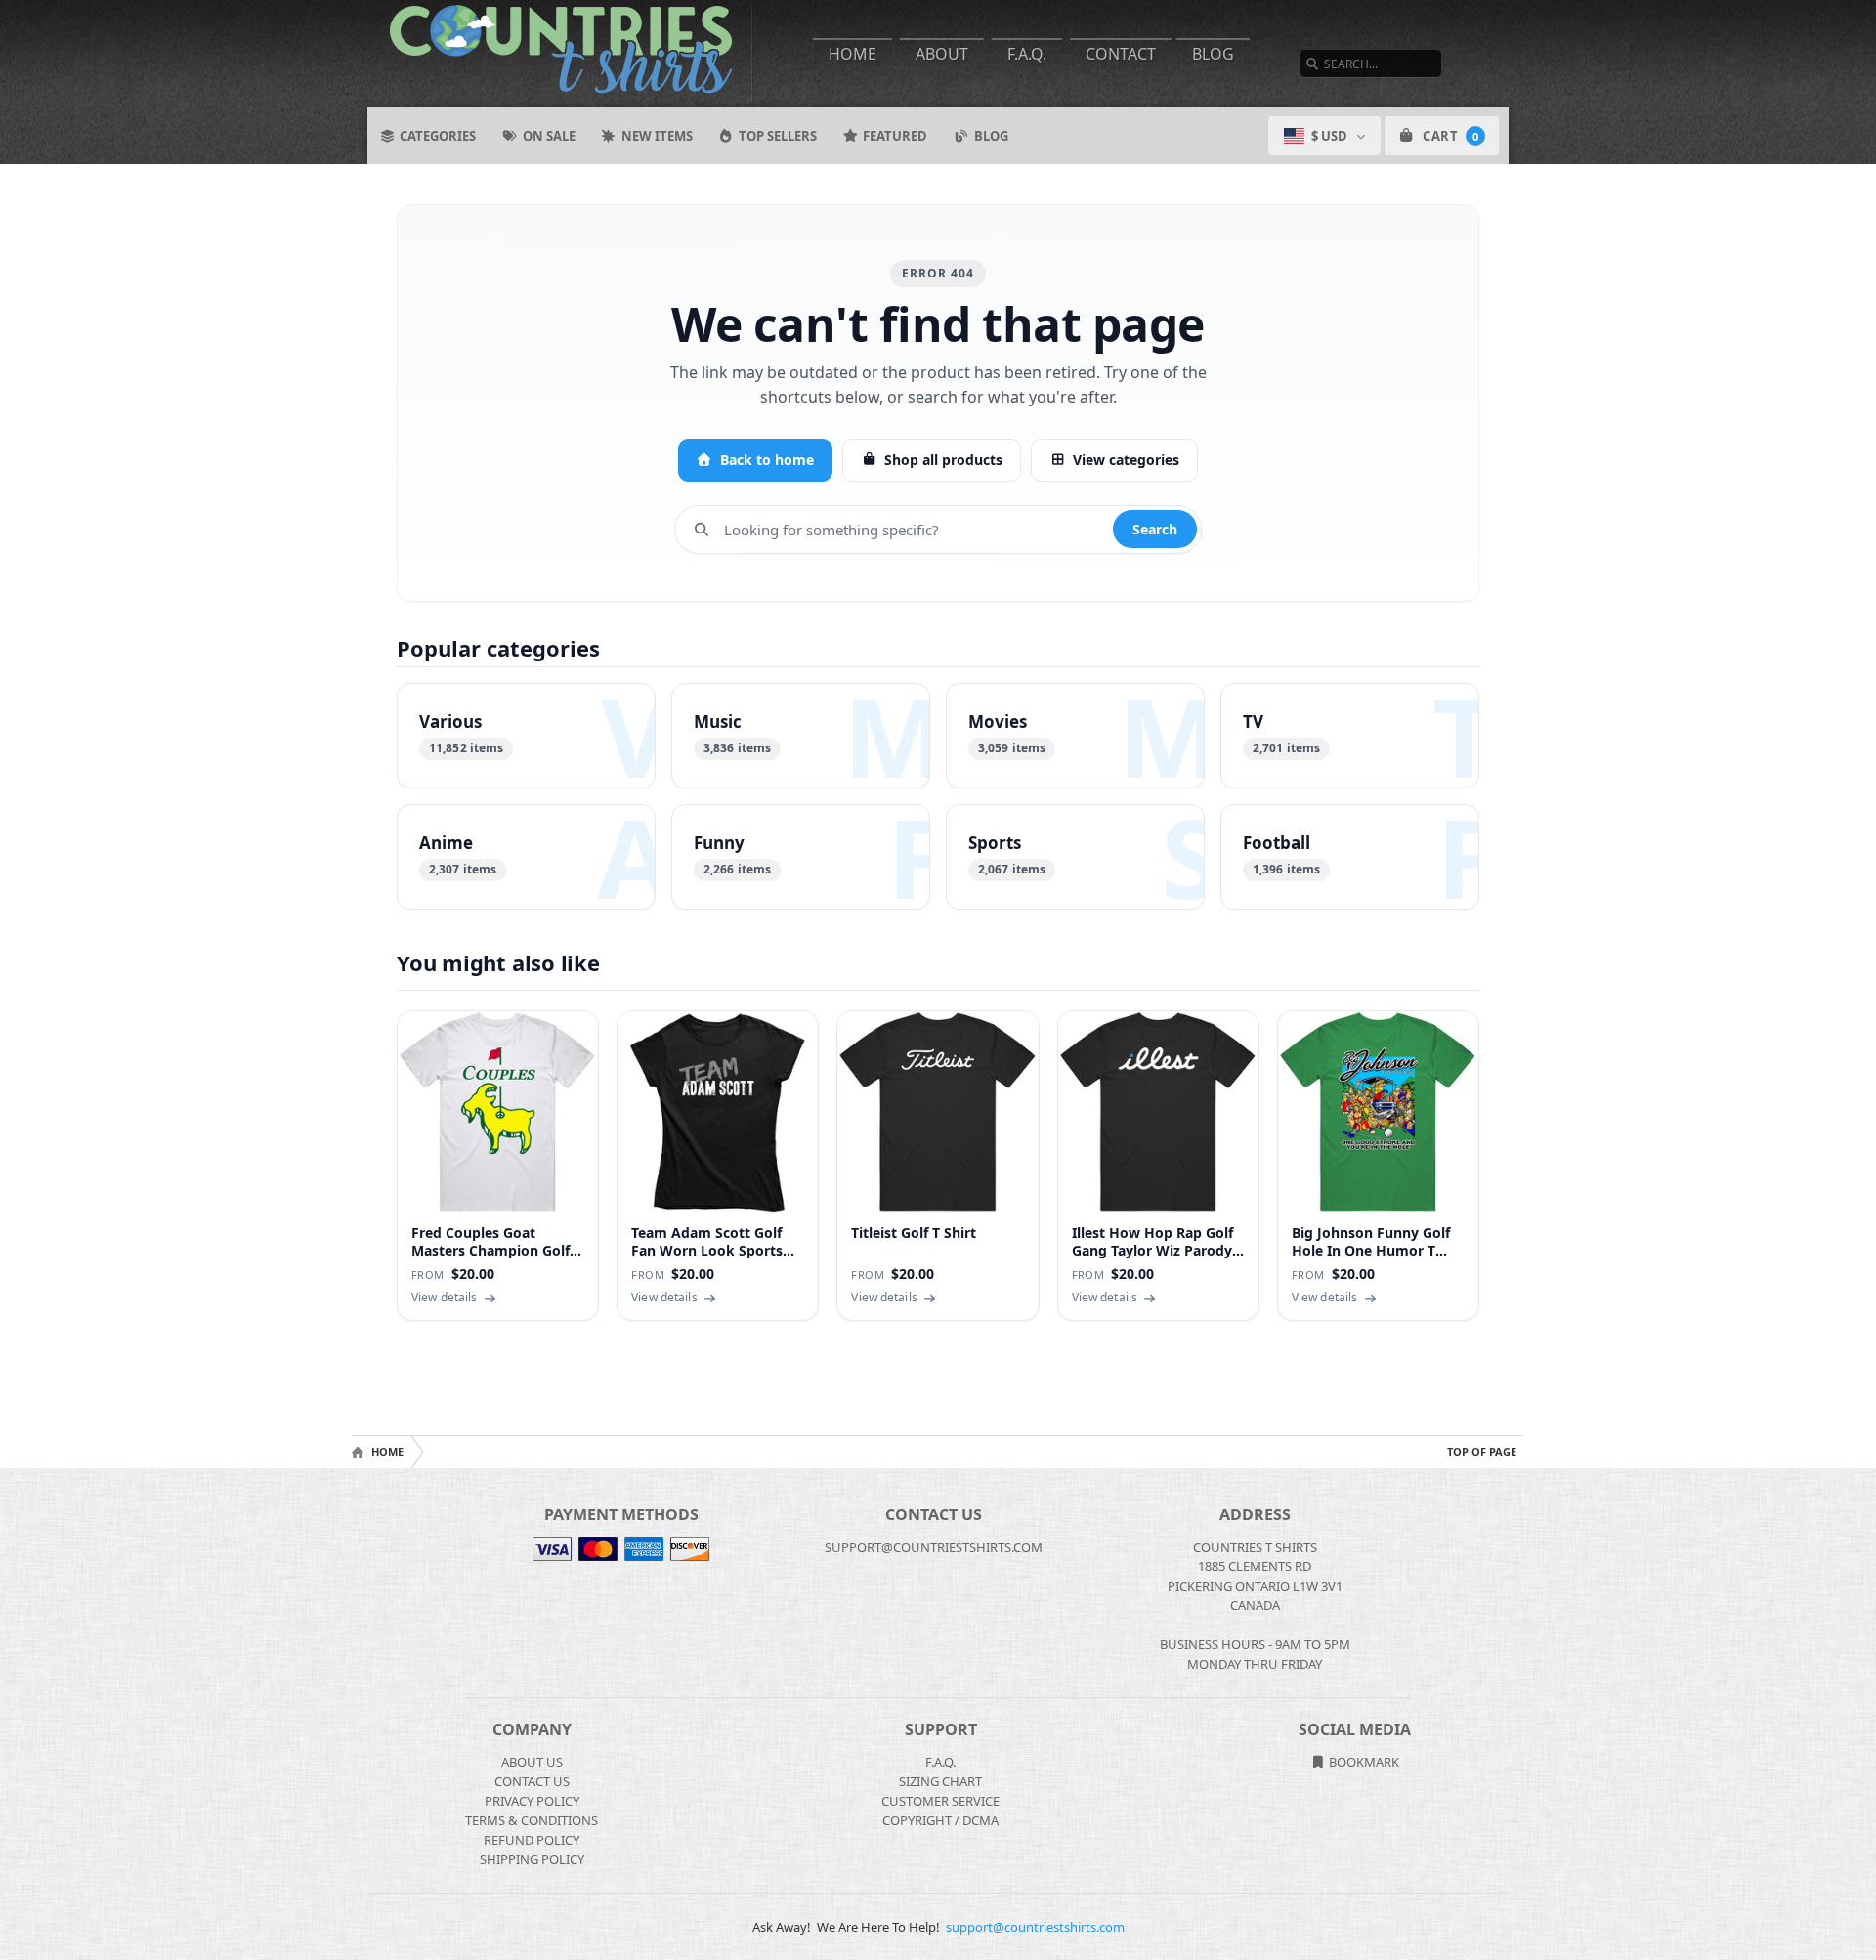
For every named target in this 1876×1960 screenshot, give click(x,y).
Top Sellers (778, 136)
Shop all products (943, 460)
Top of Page (1482, 1451)
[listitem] (526, 736)
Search (1155, 529)
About (942, 54)
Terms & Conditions (532, 1820)
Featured (895, 136)
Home (853, 54)
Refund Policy (532, 1840)
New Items (657, 136)
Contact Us (532, 1781)
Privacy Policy (532, 1801)
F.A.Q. (1027, 54)
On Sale (549, 136)
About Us (532, 1762)
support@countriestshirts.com (1035, 1927)
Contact (1121, 54)
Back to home (767, 460)
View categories (1126, 460)
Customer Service (940, 1801)
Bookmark (1363, 1762)
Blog (1213, 54)
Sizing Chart (940, 1781)
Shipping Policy (532, 1859)
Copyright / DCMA (940, 1820)
